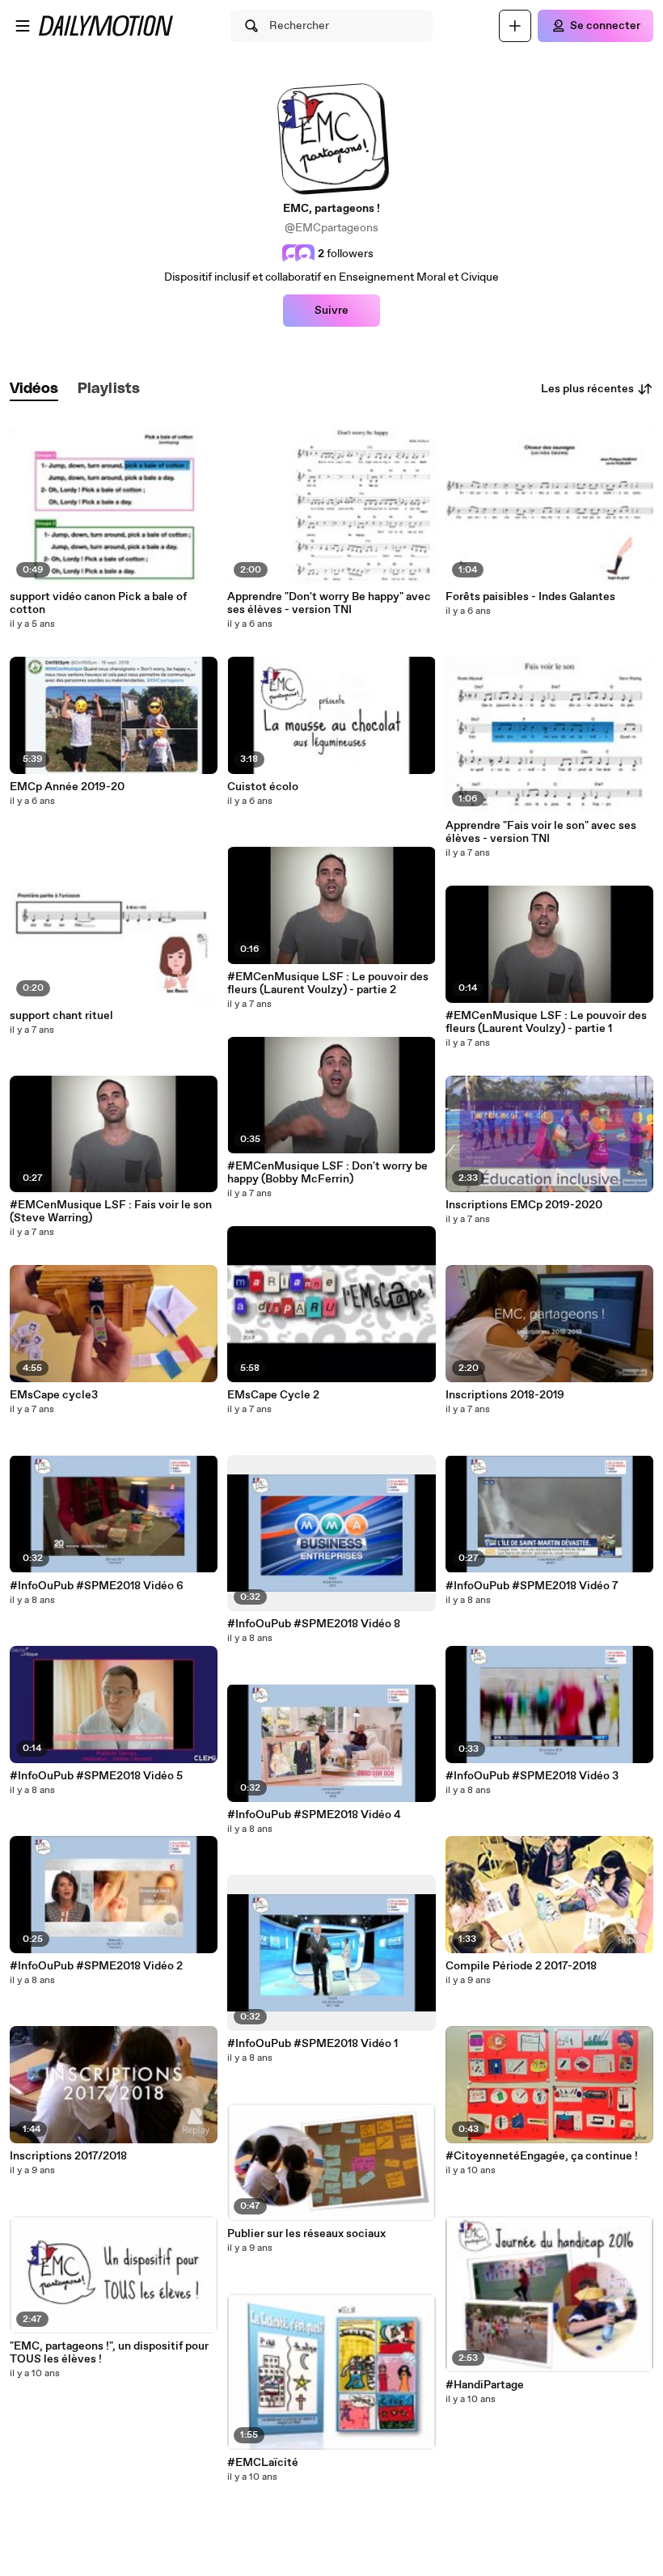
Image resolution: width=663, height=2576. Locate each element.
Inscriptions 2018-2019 (505, 1395)
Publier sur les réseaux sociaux (306, 2234)
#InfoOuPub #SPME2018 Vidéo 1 (312, 2044)
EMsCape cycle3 (54, 1395)
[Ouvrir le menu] (23, 26)
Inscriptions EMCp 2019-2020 (524, 1205)
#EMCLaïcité (263, 2463)
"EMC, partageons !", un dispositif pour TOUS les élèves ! (109, 2353)
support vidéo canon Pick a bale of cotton (98, 603)
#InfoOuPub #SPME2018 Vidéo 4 (314, 1815)
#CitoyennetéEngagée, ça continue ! (542, 2156)
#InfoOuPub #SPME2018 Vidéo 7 (532, 1586)
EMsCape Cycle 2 (273, 1395)
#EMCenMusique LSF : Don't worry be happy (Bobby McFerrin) (327, 1173)
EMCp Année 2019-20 (67, 787)
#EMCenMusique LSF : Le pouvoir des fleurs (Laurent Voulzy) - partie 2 (328, 983)
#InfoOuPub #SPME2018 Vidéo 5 (96, 1776)
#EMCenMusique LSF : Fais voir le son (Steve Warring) (111, 1212)
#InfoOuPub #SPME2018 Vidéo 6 (97, 1586)
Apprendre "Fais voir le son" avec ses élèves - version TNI (541, 832)
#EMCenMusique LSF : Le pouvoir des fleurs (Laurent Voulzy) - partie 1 (546, 1022)
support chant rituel (61, 1016)
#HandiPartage (485, 2385)
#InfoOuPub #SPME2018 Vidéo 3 (532, 1776)
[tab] (34, 389)
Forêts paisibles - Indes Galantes (530, 597)
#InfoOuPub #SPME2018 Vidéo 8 (314, 1624)
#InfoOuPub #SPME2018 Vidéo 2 (96, 1966)
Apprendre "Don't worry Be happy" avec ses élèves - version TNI (329, 603)
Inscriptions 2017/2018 (68, 2156)
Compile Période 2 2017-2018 (521, 1966)
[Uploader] (515, 26)
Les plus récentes (587, 389)
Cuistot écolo (263, 787)
